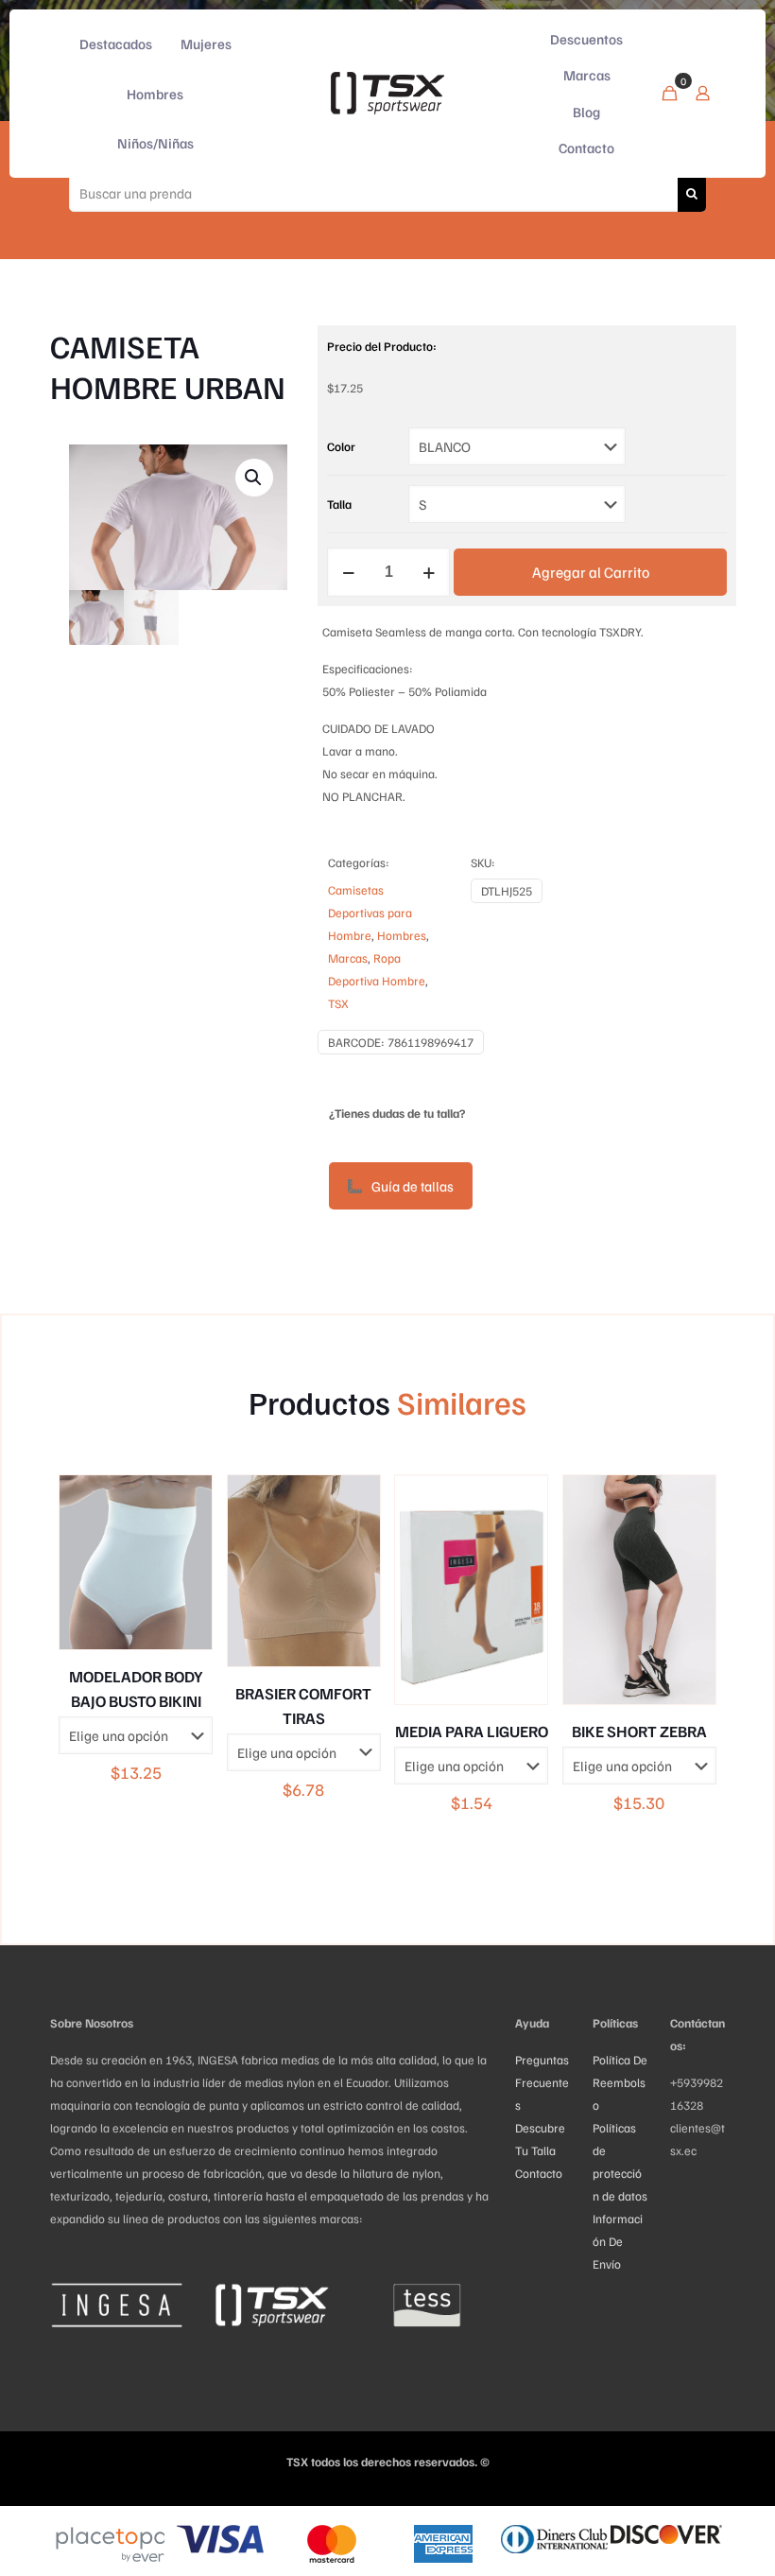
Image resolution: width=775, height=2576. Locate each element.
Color (341, 446)
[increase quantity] (429, 572)
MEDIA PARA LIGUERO (472, 1731)
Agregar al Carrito (591, 572)
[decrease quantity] (348, 572)
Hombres (402, 935)
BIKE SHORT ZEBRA (639, 1731)
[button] (254, 478)
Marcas (348, 958)
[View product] (185, 1502)
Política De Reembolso (620, 2082)
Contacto (539, 2173)
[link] (116, 2305)
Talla (339, 504)
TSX (338, 1003)
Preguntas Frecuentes (542, 2082)
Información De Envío (618, 2241)
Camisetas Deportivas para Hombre (370, 913)
